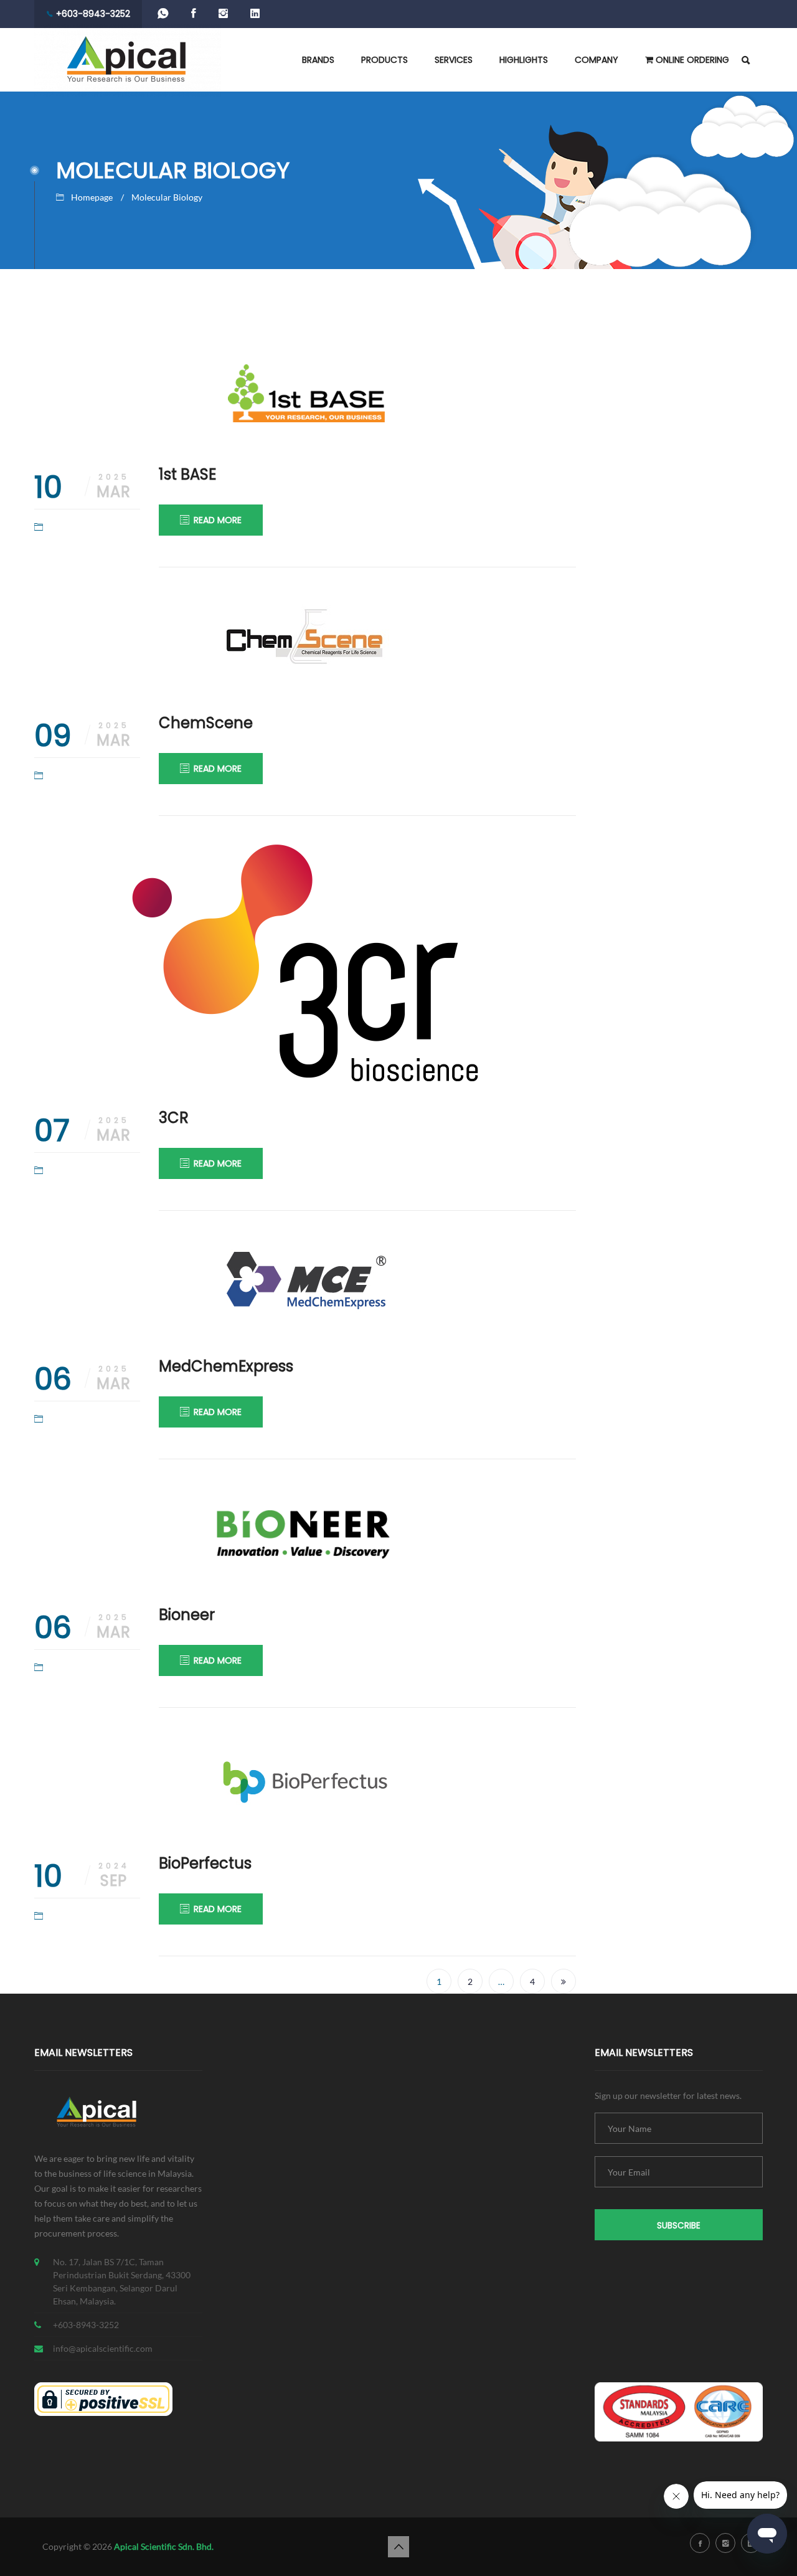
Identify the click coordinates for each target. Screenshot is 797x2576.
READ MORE (218, 520)
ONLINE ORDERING (691, 60)
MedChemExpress (226, 1366)
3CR (174, 1118)
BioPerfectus (205, 1863)
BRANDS (318, 60)
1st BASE (187, 474)
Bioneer (187, 1615)
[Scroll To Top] (398, 2547)
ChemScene (206, 723)
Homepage (92, 197)
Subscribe (679, 2226)
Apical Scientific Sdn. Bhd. (164, 2546)
